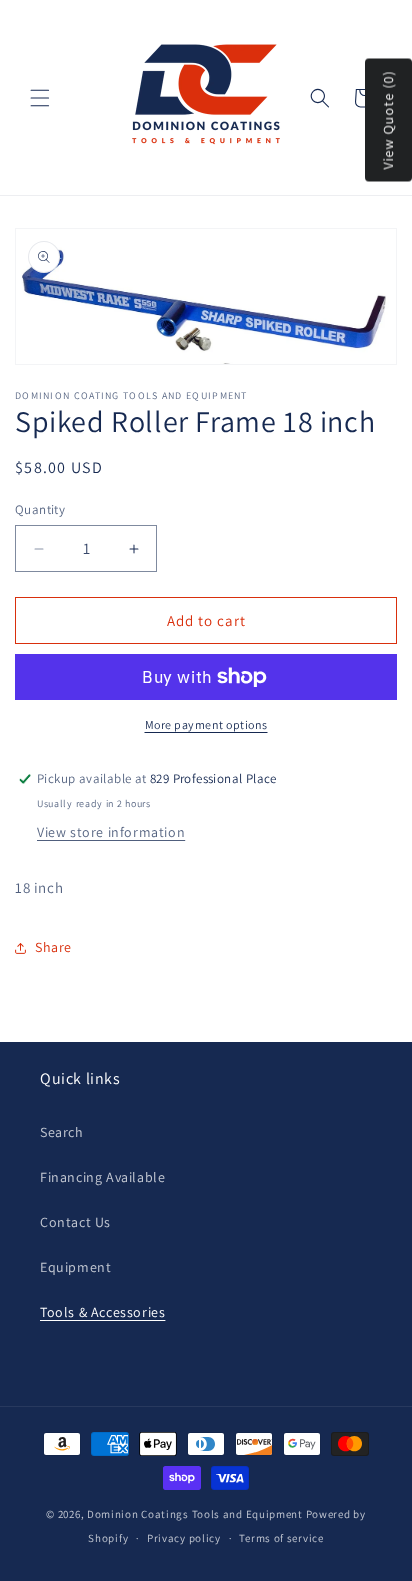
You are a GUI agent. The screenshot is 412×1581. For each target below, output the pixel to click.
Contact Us (75, 1222)
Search (62, 1132)
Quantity (40, 509)
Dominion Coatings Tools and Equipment (195, 1514)
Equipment (75, 1267)
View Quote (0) (388, 120)
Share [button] (53, 947)
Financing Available (102, 1177)
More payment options (206, 724)
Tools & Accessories (102, 1312)
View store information (111, 832)
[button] (40, 98)
